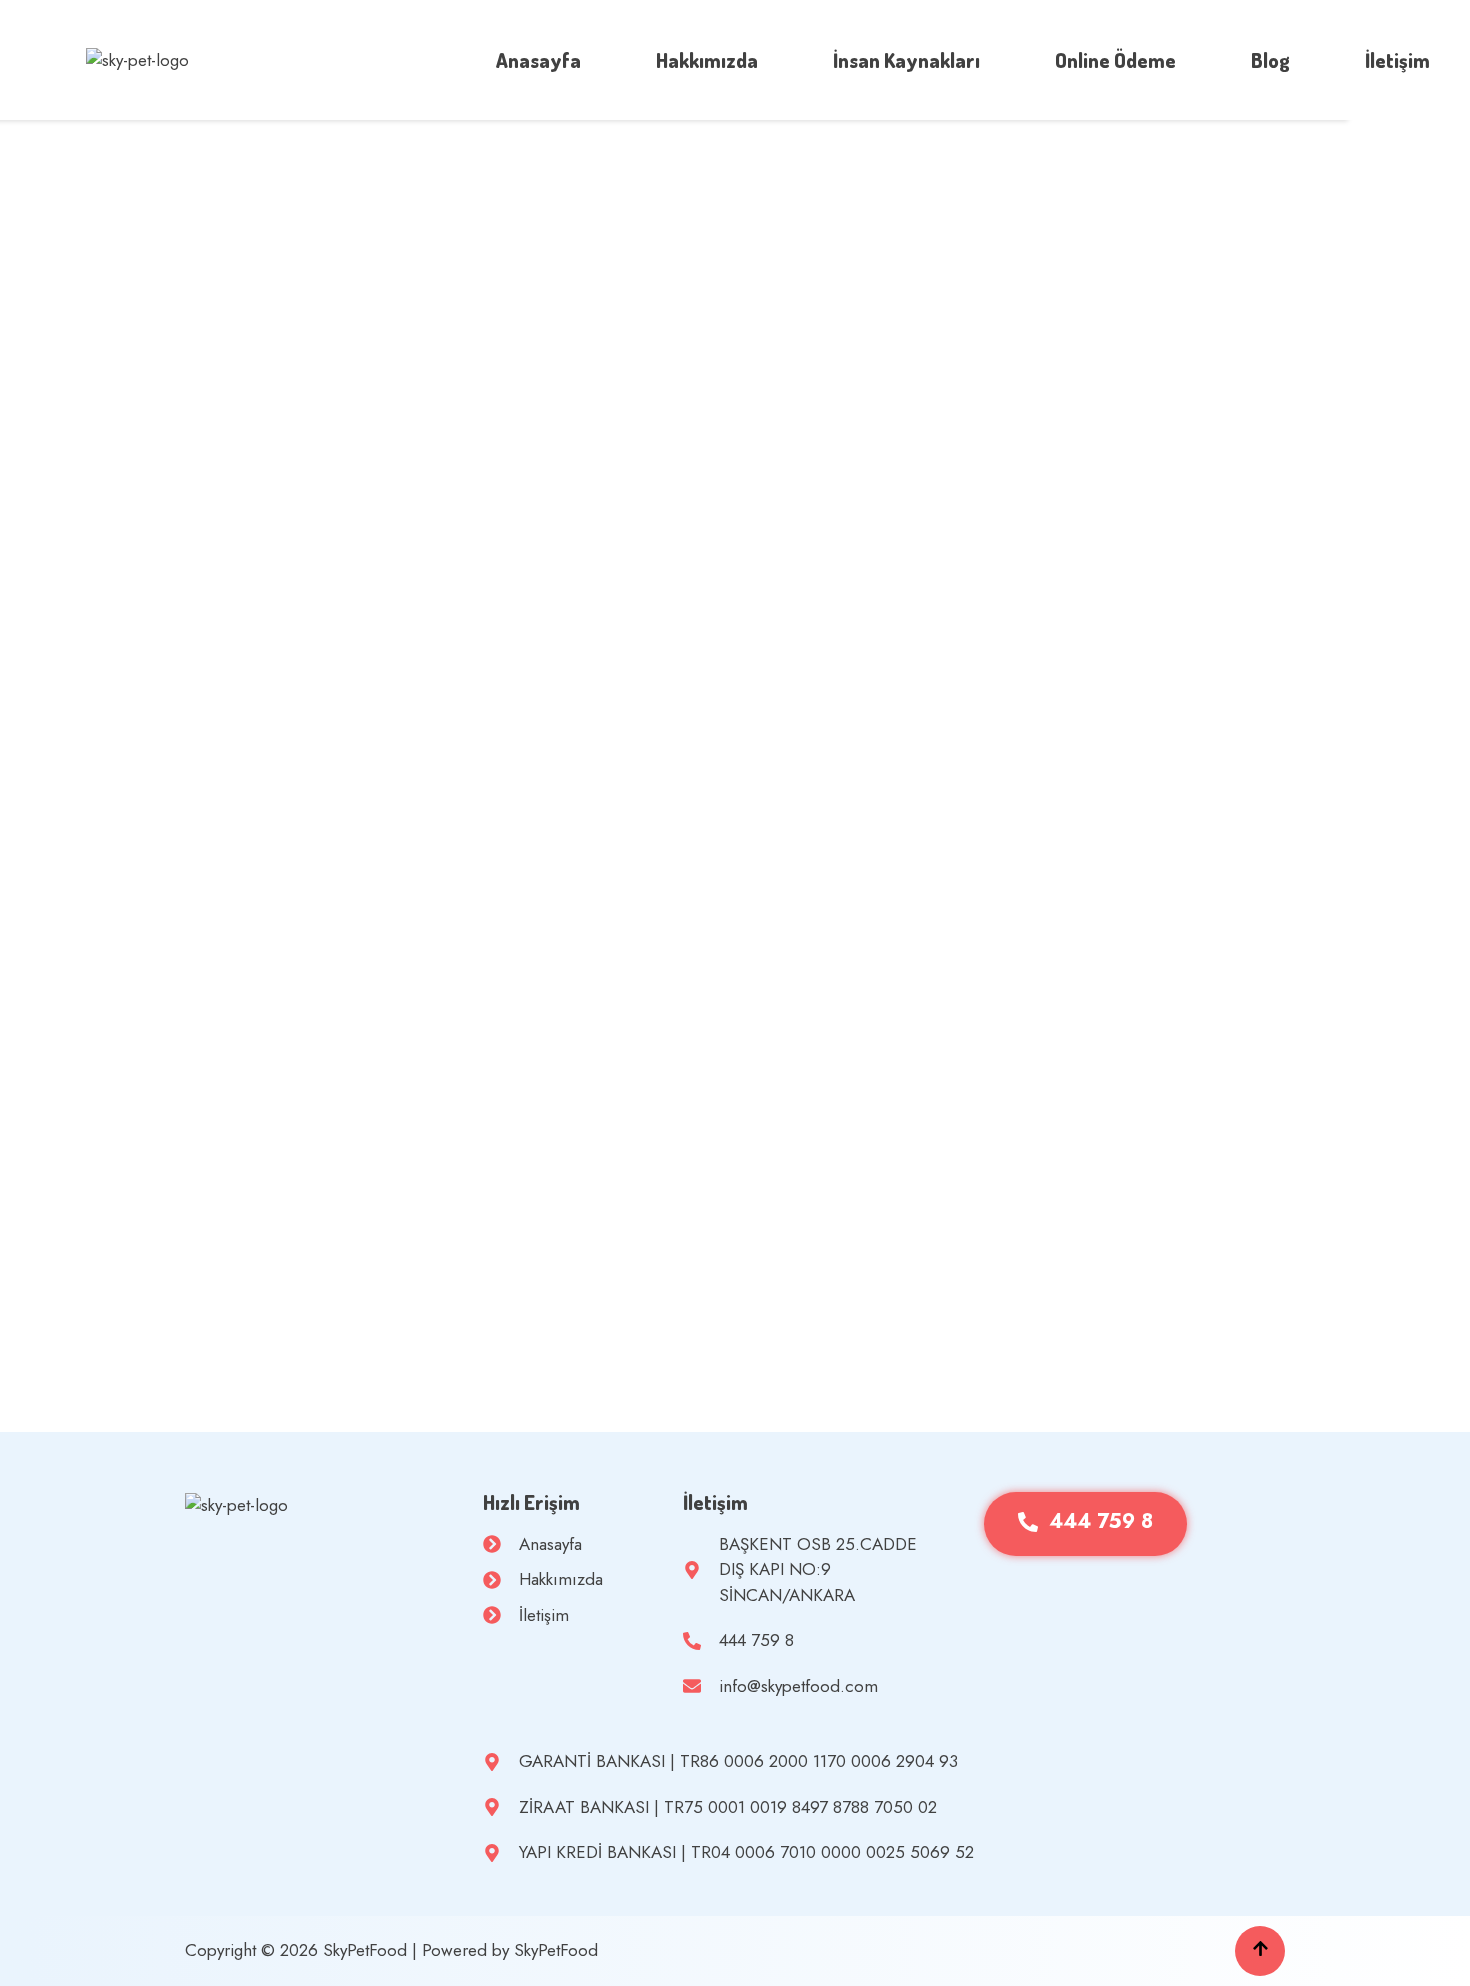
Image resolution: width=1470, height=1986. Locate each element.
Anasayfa (538, 60)
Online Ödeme (1115, 60)
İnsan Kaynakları (906, 60)
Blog (1270, 60)
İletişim (1397, 60)
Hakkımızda (707, 60)
